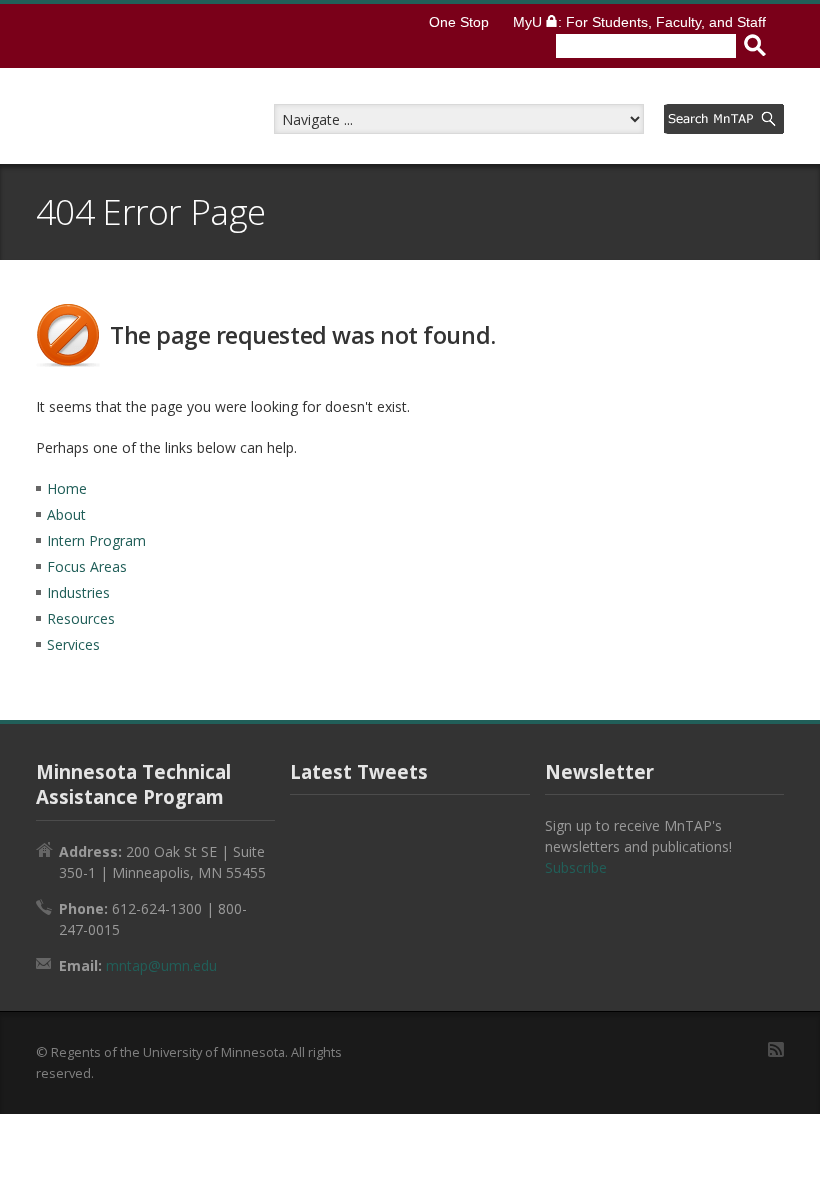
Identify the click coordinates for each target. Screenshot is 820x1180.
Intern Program (96, 540)
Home (67, 488)
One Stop (459, 22)
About (66, 514)
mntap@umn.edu (161, 965)
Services (73, 644)
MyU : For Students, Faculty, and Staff (639, 22)
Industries (78, 592)
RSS (776, 1049)
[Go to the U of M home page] (198, 36)
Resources (81, 618)
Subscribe (576, 867)
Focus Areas (87, 566)
